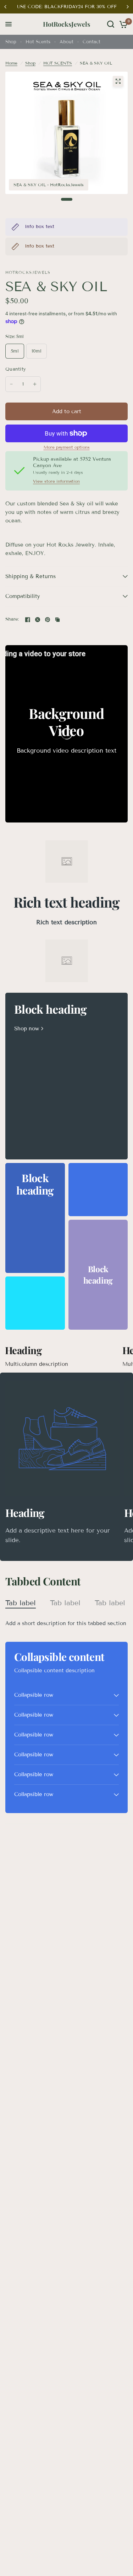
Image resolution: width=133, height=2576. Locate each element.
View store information (56, 481)
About (66, 42)
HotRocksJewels (66, 24)
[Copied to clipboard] (57, 620)
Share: (12, 619)
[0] (122, 24)
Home (11, 63)
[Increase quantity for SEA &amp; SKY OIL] (35, 384)
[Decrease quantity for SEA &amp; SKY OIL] (11, 384)
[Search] (111, 24)
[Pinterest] (48, 620)
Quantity (16, 369)
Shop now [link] (27, 1029)
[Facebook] (28, 620)
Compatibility (23, 596)
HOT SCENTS (58, 63)
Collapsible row (34, 1695)
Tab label (21, 1603)
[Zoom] (118, 81)
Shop (11, 42)
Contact (92, 42)
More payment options (67, 447)
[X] (38, 620)
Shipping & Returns (31, 576)
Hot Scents (38, 42)
